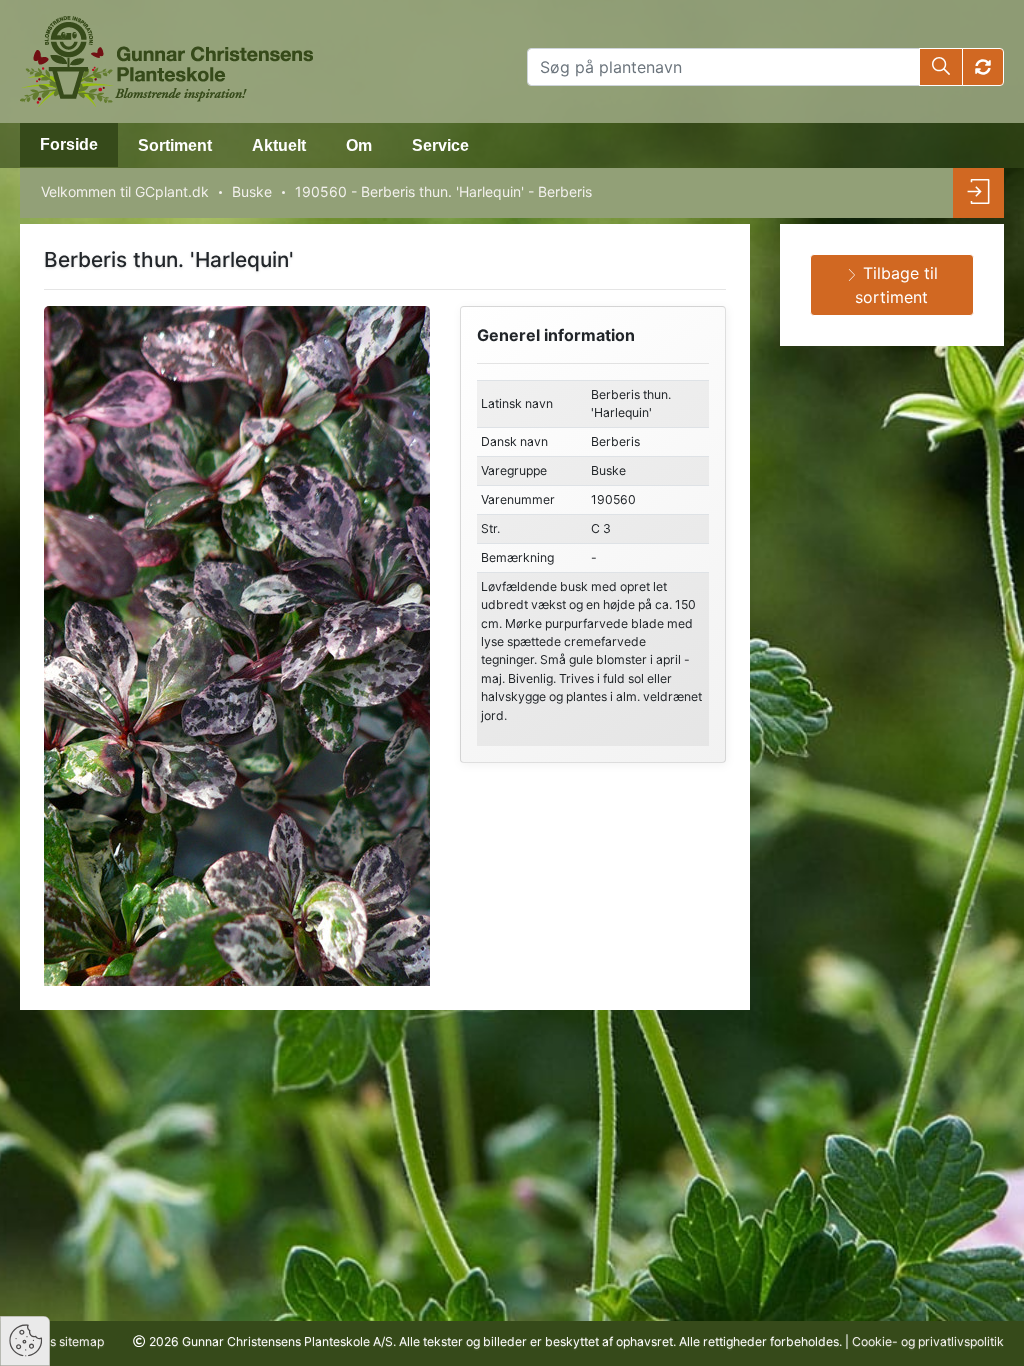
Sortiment (175, 145)
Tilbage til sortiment (896, 285)
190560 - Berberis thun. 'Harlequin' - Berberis (443, 191)
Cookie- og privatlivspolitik (928, 1341)
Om (359, 145)
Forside (69, 144)
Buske (252, 191)
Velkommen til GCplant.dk (125, 191)
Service (440, 145)
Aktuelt (279, 145)
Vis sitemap (70, 1341)
